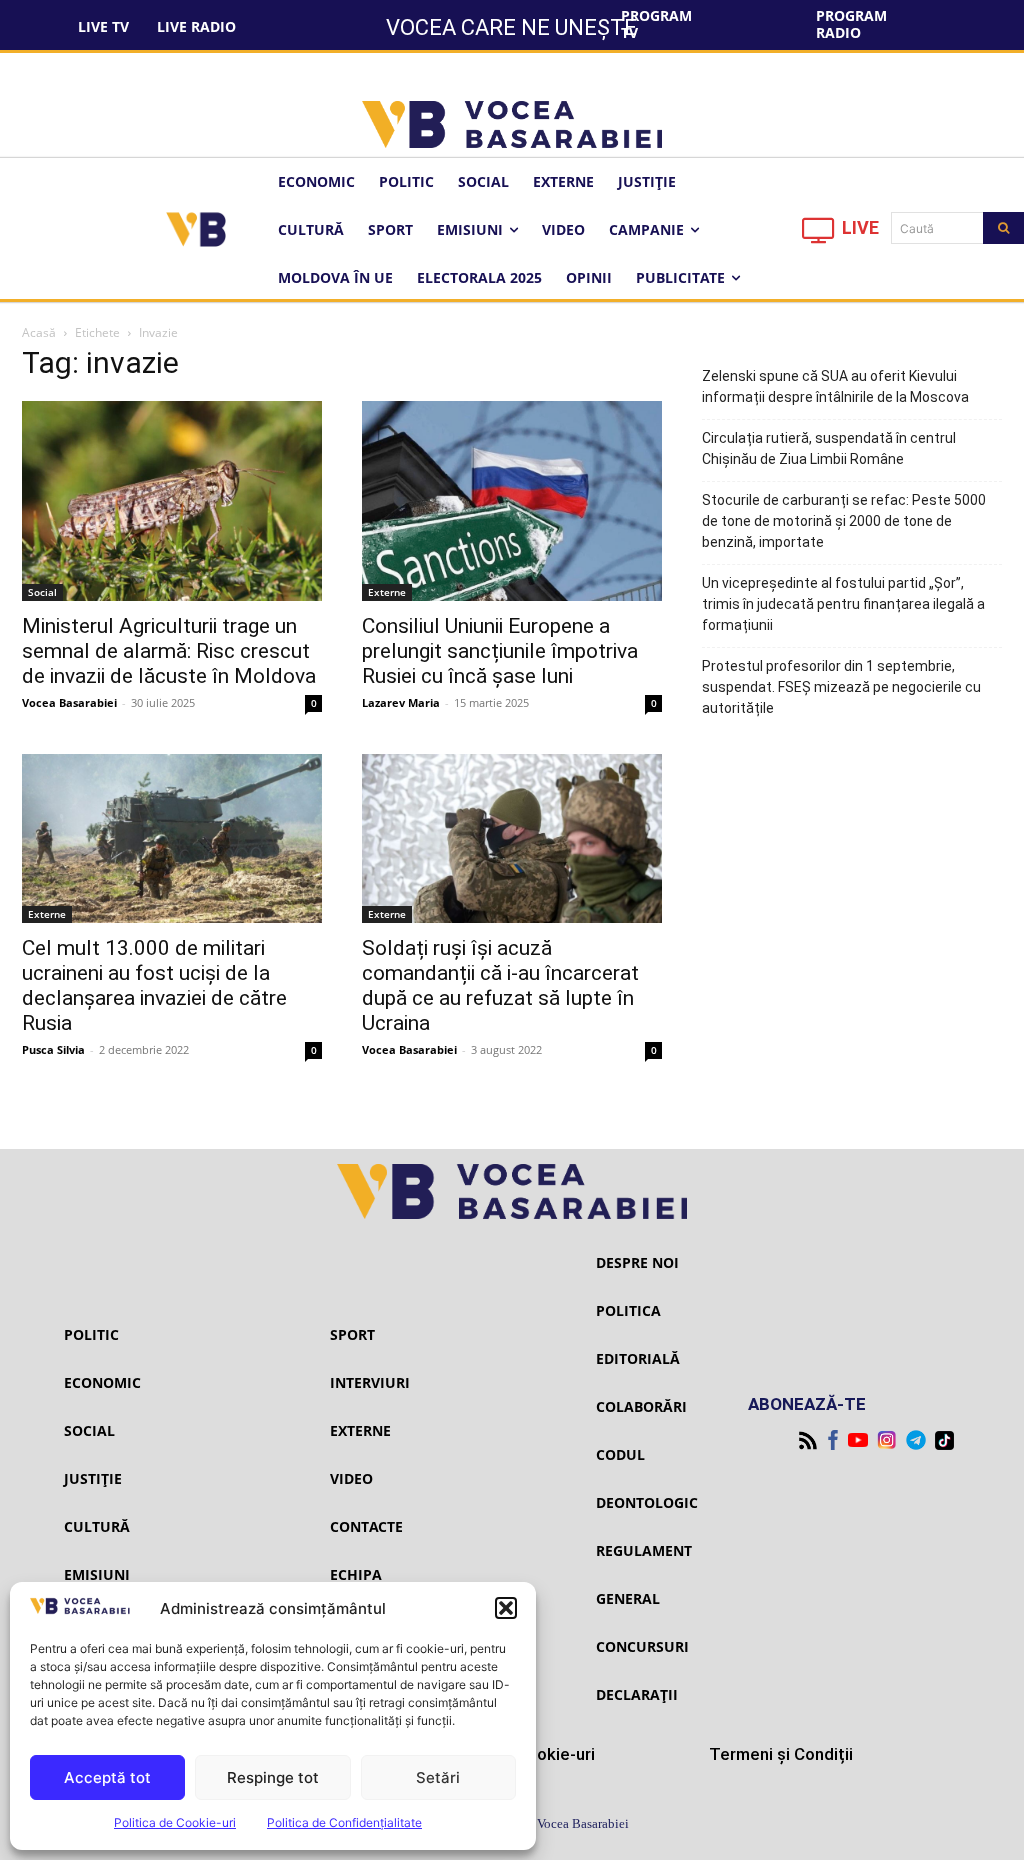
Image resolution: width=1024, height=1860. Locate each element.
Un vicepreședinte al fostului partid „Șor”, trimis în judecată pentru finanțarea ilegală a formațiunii (843, 604)
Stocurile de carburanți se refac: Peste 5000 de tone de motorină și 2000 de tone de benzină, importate (844, 521)
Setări (438, 1777)
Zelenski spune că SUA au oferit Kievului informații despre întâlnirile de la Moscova (835, 386)
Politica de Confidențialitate (344, 1822)
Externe (387, 592)
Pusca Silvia (53, 1049)
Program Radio (851, 24)
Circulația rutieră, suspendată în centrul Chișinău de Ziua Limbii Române (829, 448)
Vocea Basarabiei (69, 702)
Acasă (39, 332)
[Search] (1003, 228)
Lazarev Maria (401, 702)
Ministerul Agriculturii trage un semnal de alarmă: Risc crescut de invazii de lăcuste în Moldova (169, 651)
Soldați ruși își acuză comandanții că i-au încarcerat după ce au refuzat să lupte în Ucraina (500, 985)
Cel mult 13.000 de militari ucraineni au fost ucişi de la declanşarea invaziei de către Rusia (154, 985)
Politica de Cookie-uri (175, 1822)
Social (42, 592)
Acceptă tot (107, 1777)
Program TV (656, 24)
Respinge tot (273, 1777)
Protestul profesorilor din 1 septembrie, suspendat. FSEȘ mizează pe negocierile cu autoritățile (841, 687)
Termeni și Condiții (781, 1754)
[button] (506, 1608)
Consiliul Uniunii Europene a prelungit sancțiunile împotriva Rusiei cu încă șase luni (500, 651)
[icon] (819, 235)
